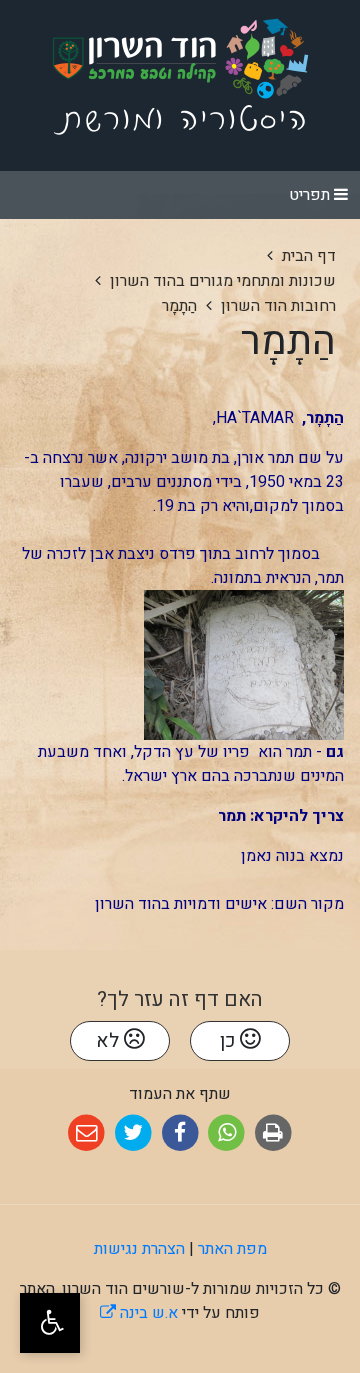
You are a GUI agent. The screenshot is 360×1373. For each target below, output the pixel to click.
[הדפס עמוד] (273, 1133)
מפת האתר (232, 1249)
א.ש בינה (139, 1313)
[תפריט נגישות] (50, 1323)
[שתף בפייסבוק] (180, 1133)
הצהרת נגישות (139, 1249)
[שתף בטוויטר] (133, 1133)
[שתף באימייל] (86, 1133)
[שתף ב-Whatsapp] (226, 1133)
